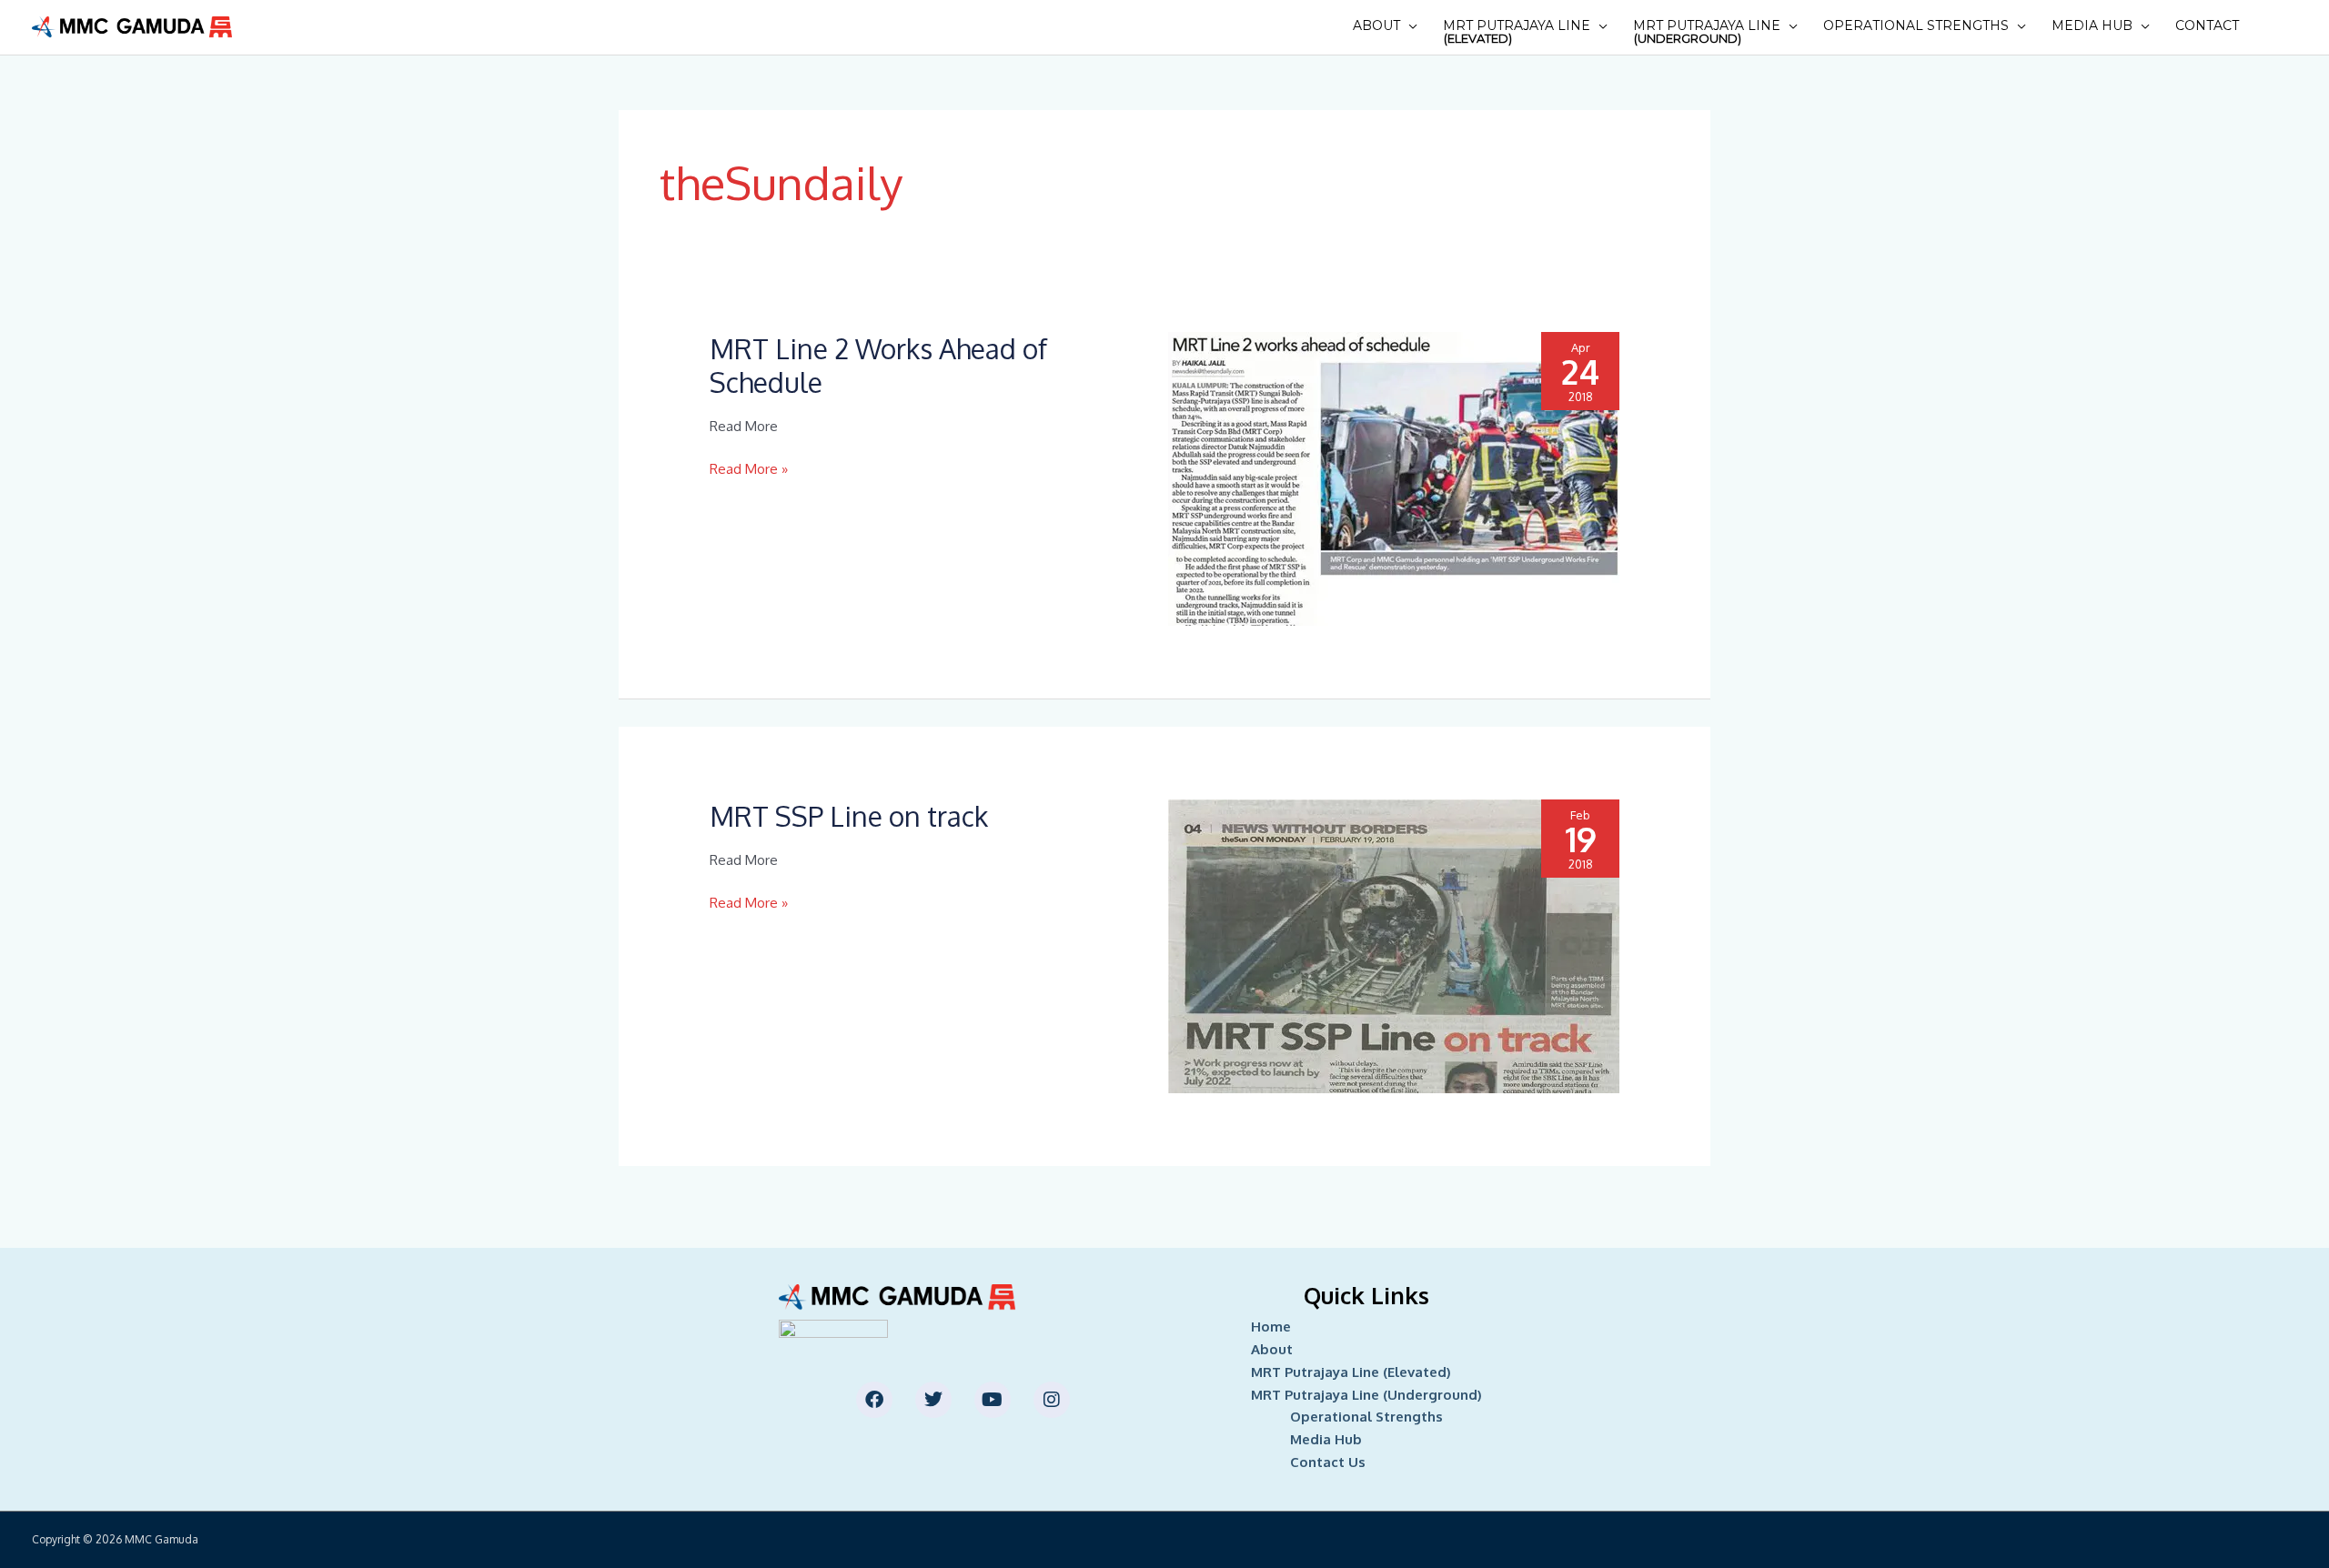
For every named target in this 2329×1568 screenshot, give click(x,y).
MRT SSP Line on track (849, 816)
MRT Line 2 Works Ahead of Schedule (878, 365)
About (1376, 25)
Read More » (749, 470)
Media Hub (2092, 25)
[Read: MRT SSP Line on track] (1394, 945)
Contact (2207, 25)
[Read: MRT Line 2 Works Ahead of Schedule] (1394, 478)
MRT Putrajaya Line (1517, 31)
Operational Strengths (1916, 25)
